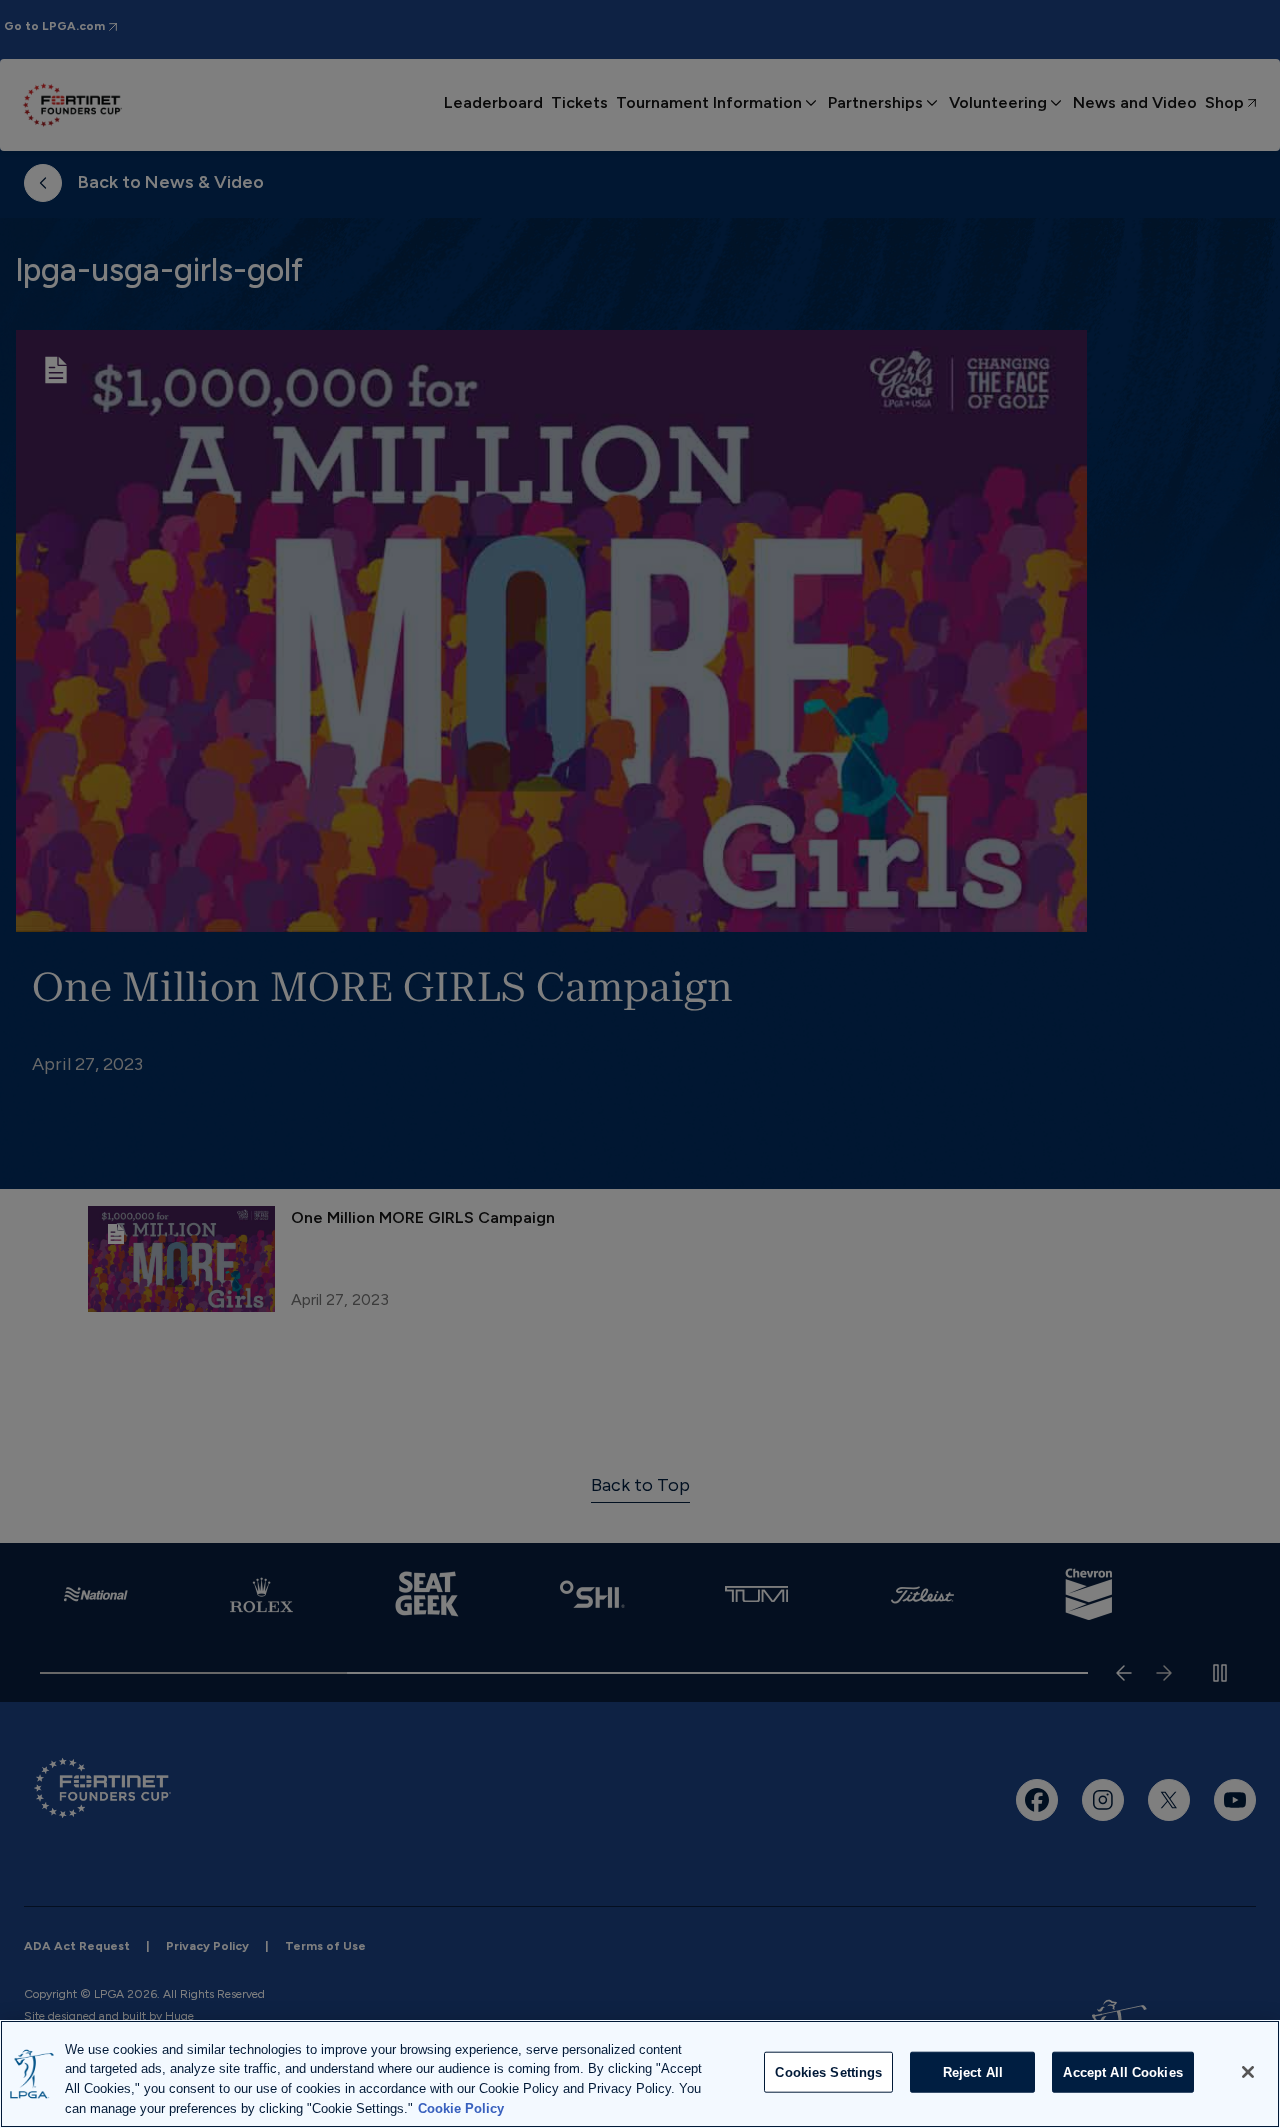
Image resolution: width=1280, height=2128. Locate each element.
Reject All (973, 2072)
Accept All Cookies (1122, 2072)
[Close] (1248, 2072)
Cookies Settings (828, 2072)
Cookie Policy (461, 2107)
